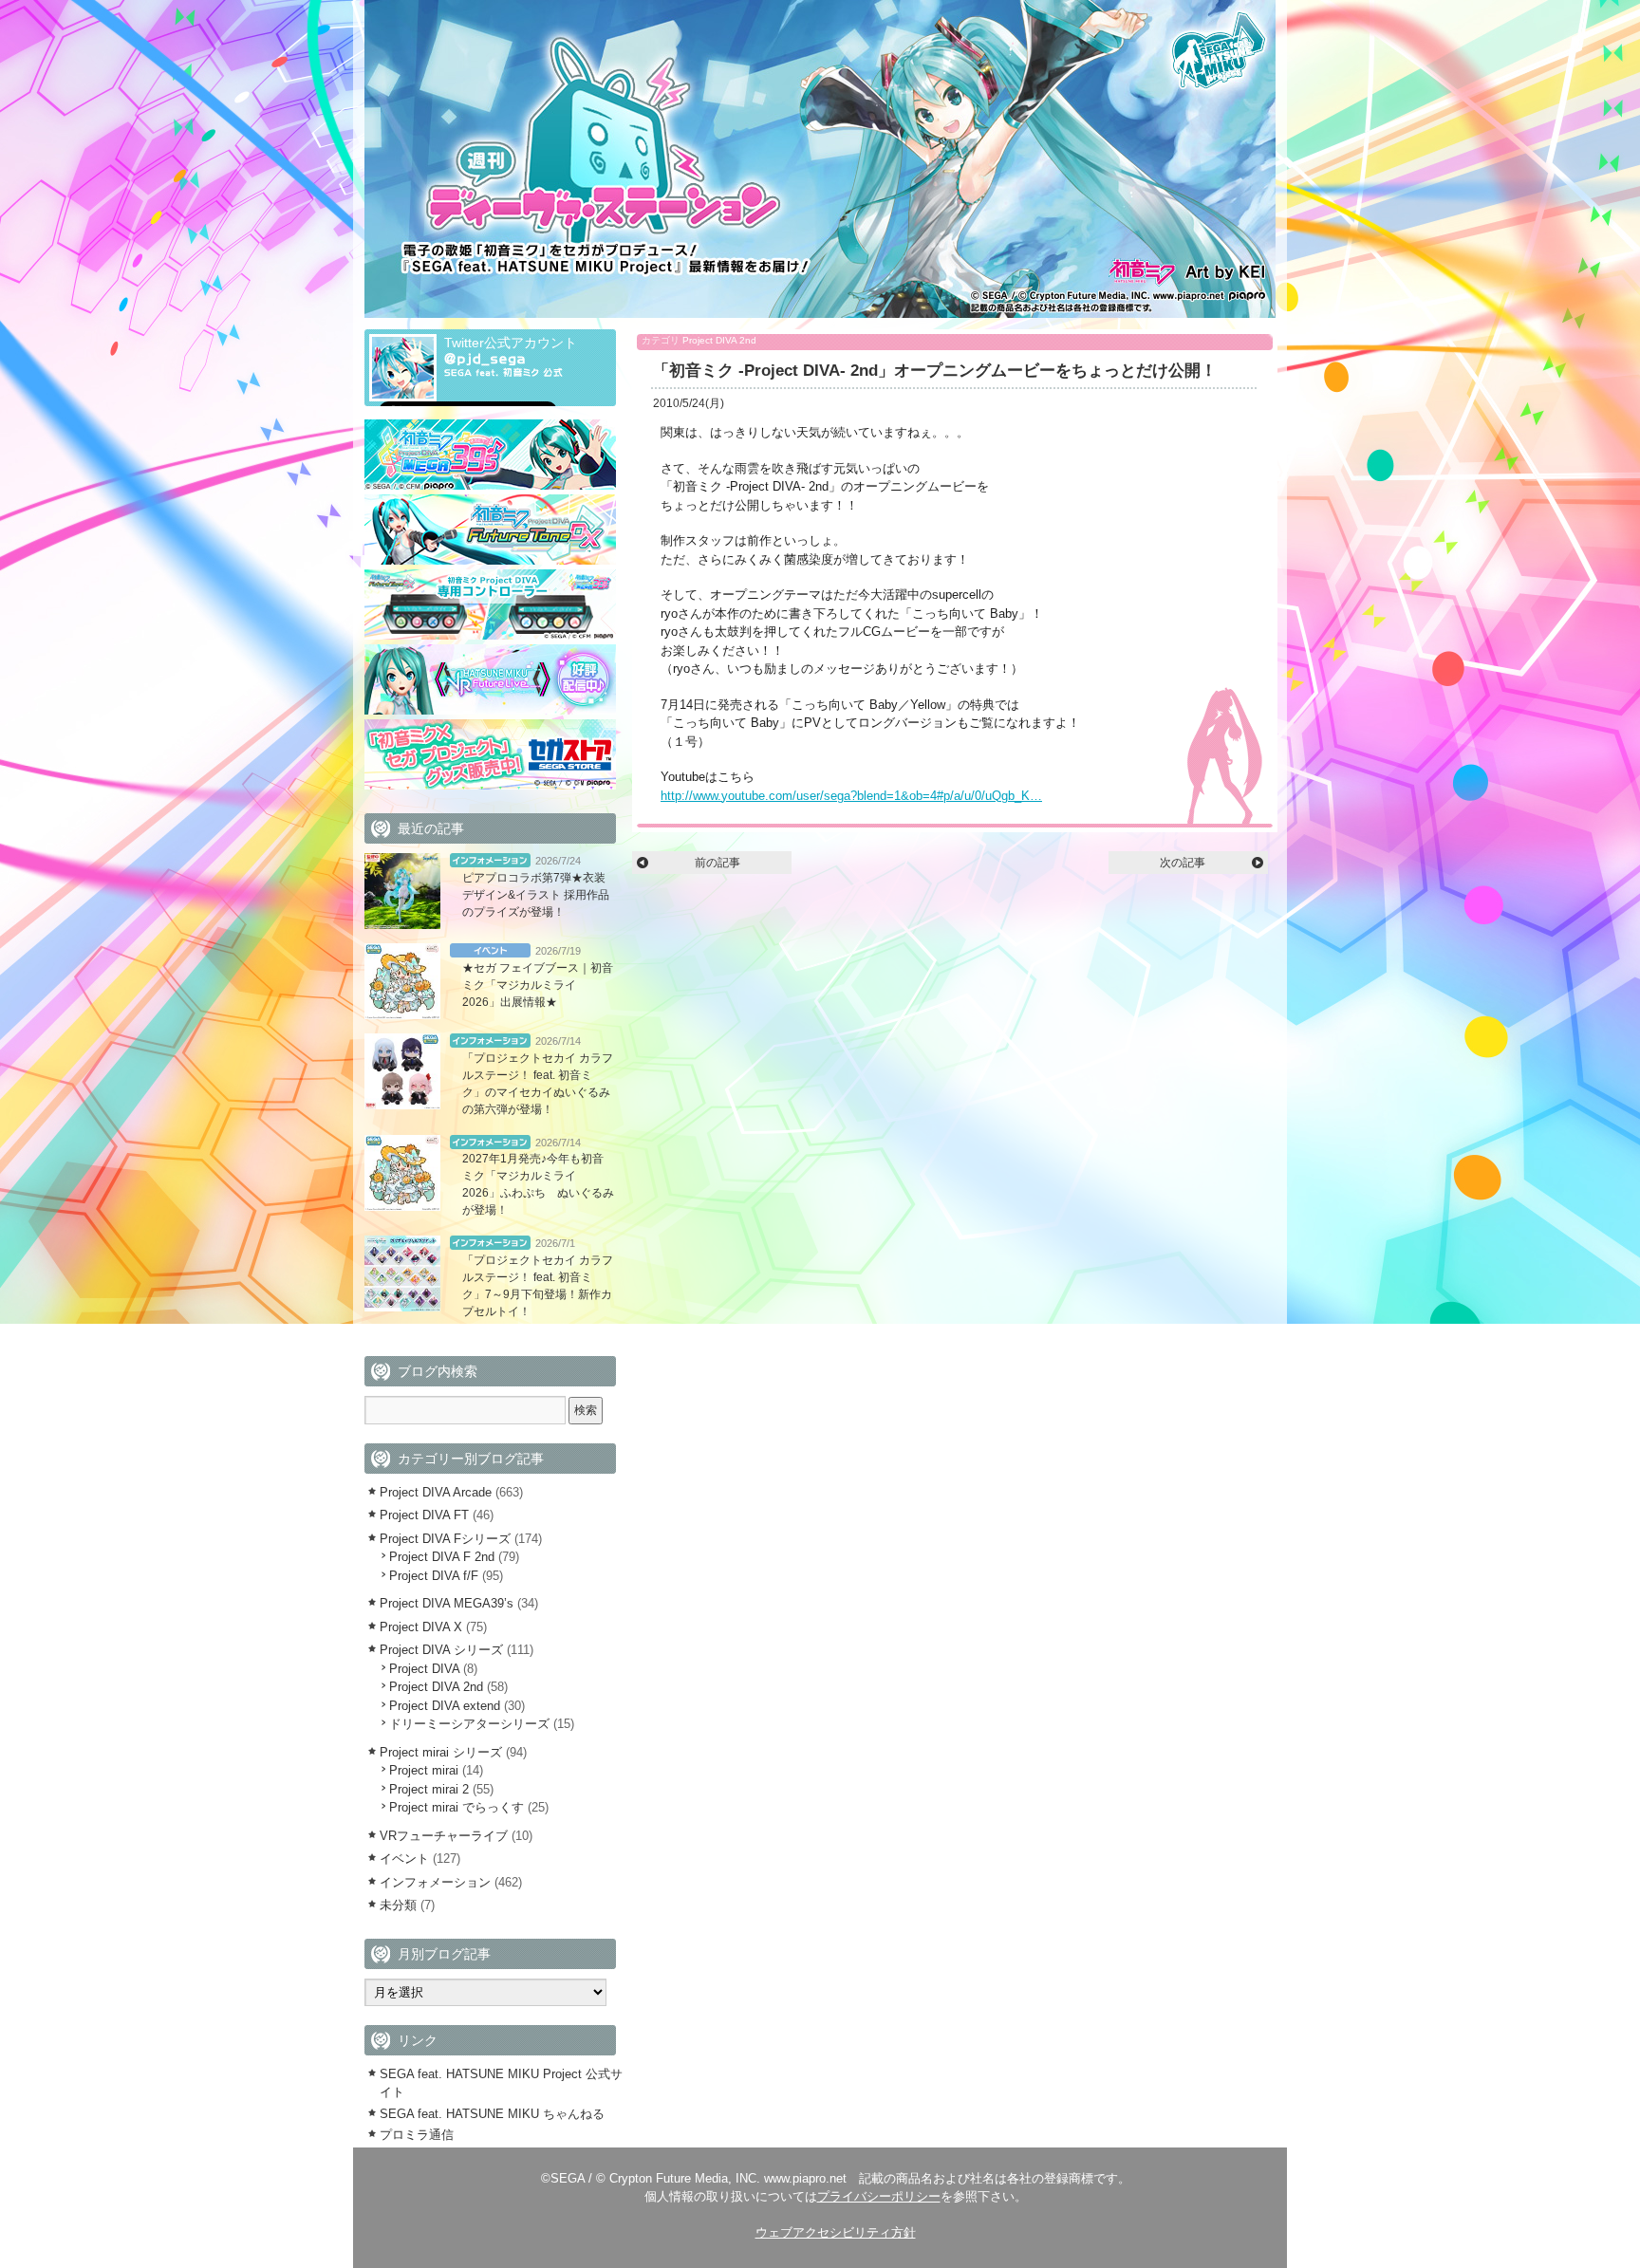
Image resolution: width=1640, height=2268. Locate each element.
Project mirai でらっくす (457, 1807)
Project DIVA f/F (434, 1576)
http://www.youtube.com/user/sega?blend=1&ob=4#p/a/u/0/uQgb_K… (851, 796)
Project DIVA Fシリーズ (445, 1539)
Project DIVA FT (424, 1515)
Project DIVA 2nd (719, 340)
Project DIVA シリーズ (441, 1650)
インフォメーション (490, 860)
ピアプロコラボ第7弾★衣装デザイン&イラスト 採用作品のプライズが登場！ (536, 895)
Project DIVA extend (445, 1706)
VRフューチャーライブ (444, 1836)
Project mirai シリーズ (441, 1752)
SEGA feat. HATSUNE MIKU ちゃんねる (492, 2114)
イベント (490, 950)
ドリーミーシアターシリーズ (469, 1724)
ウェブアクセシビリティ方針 (836, 2232)
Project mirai (424, 1770)
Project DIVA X (421, 1627)
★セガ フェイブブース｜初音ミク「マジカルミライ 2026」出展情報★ (538, 985)
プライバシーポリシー (879, 2196)
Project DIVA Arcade (436, 1492)
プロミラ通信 (417, 2135)
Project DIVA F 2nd (442, 1557)
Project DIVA (424, 1669)
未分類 (398, 1905)
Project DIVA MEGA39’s (447, 1603)
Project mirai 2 (429, 1789)
